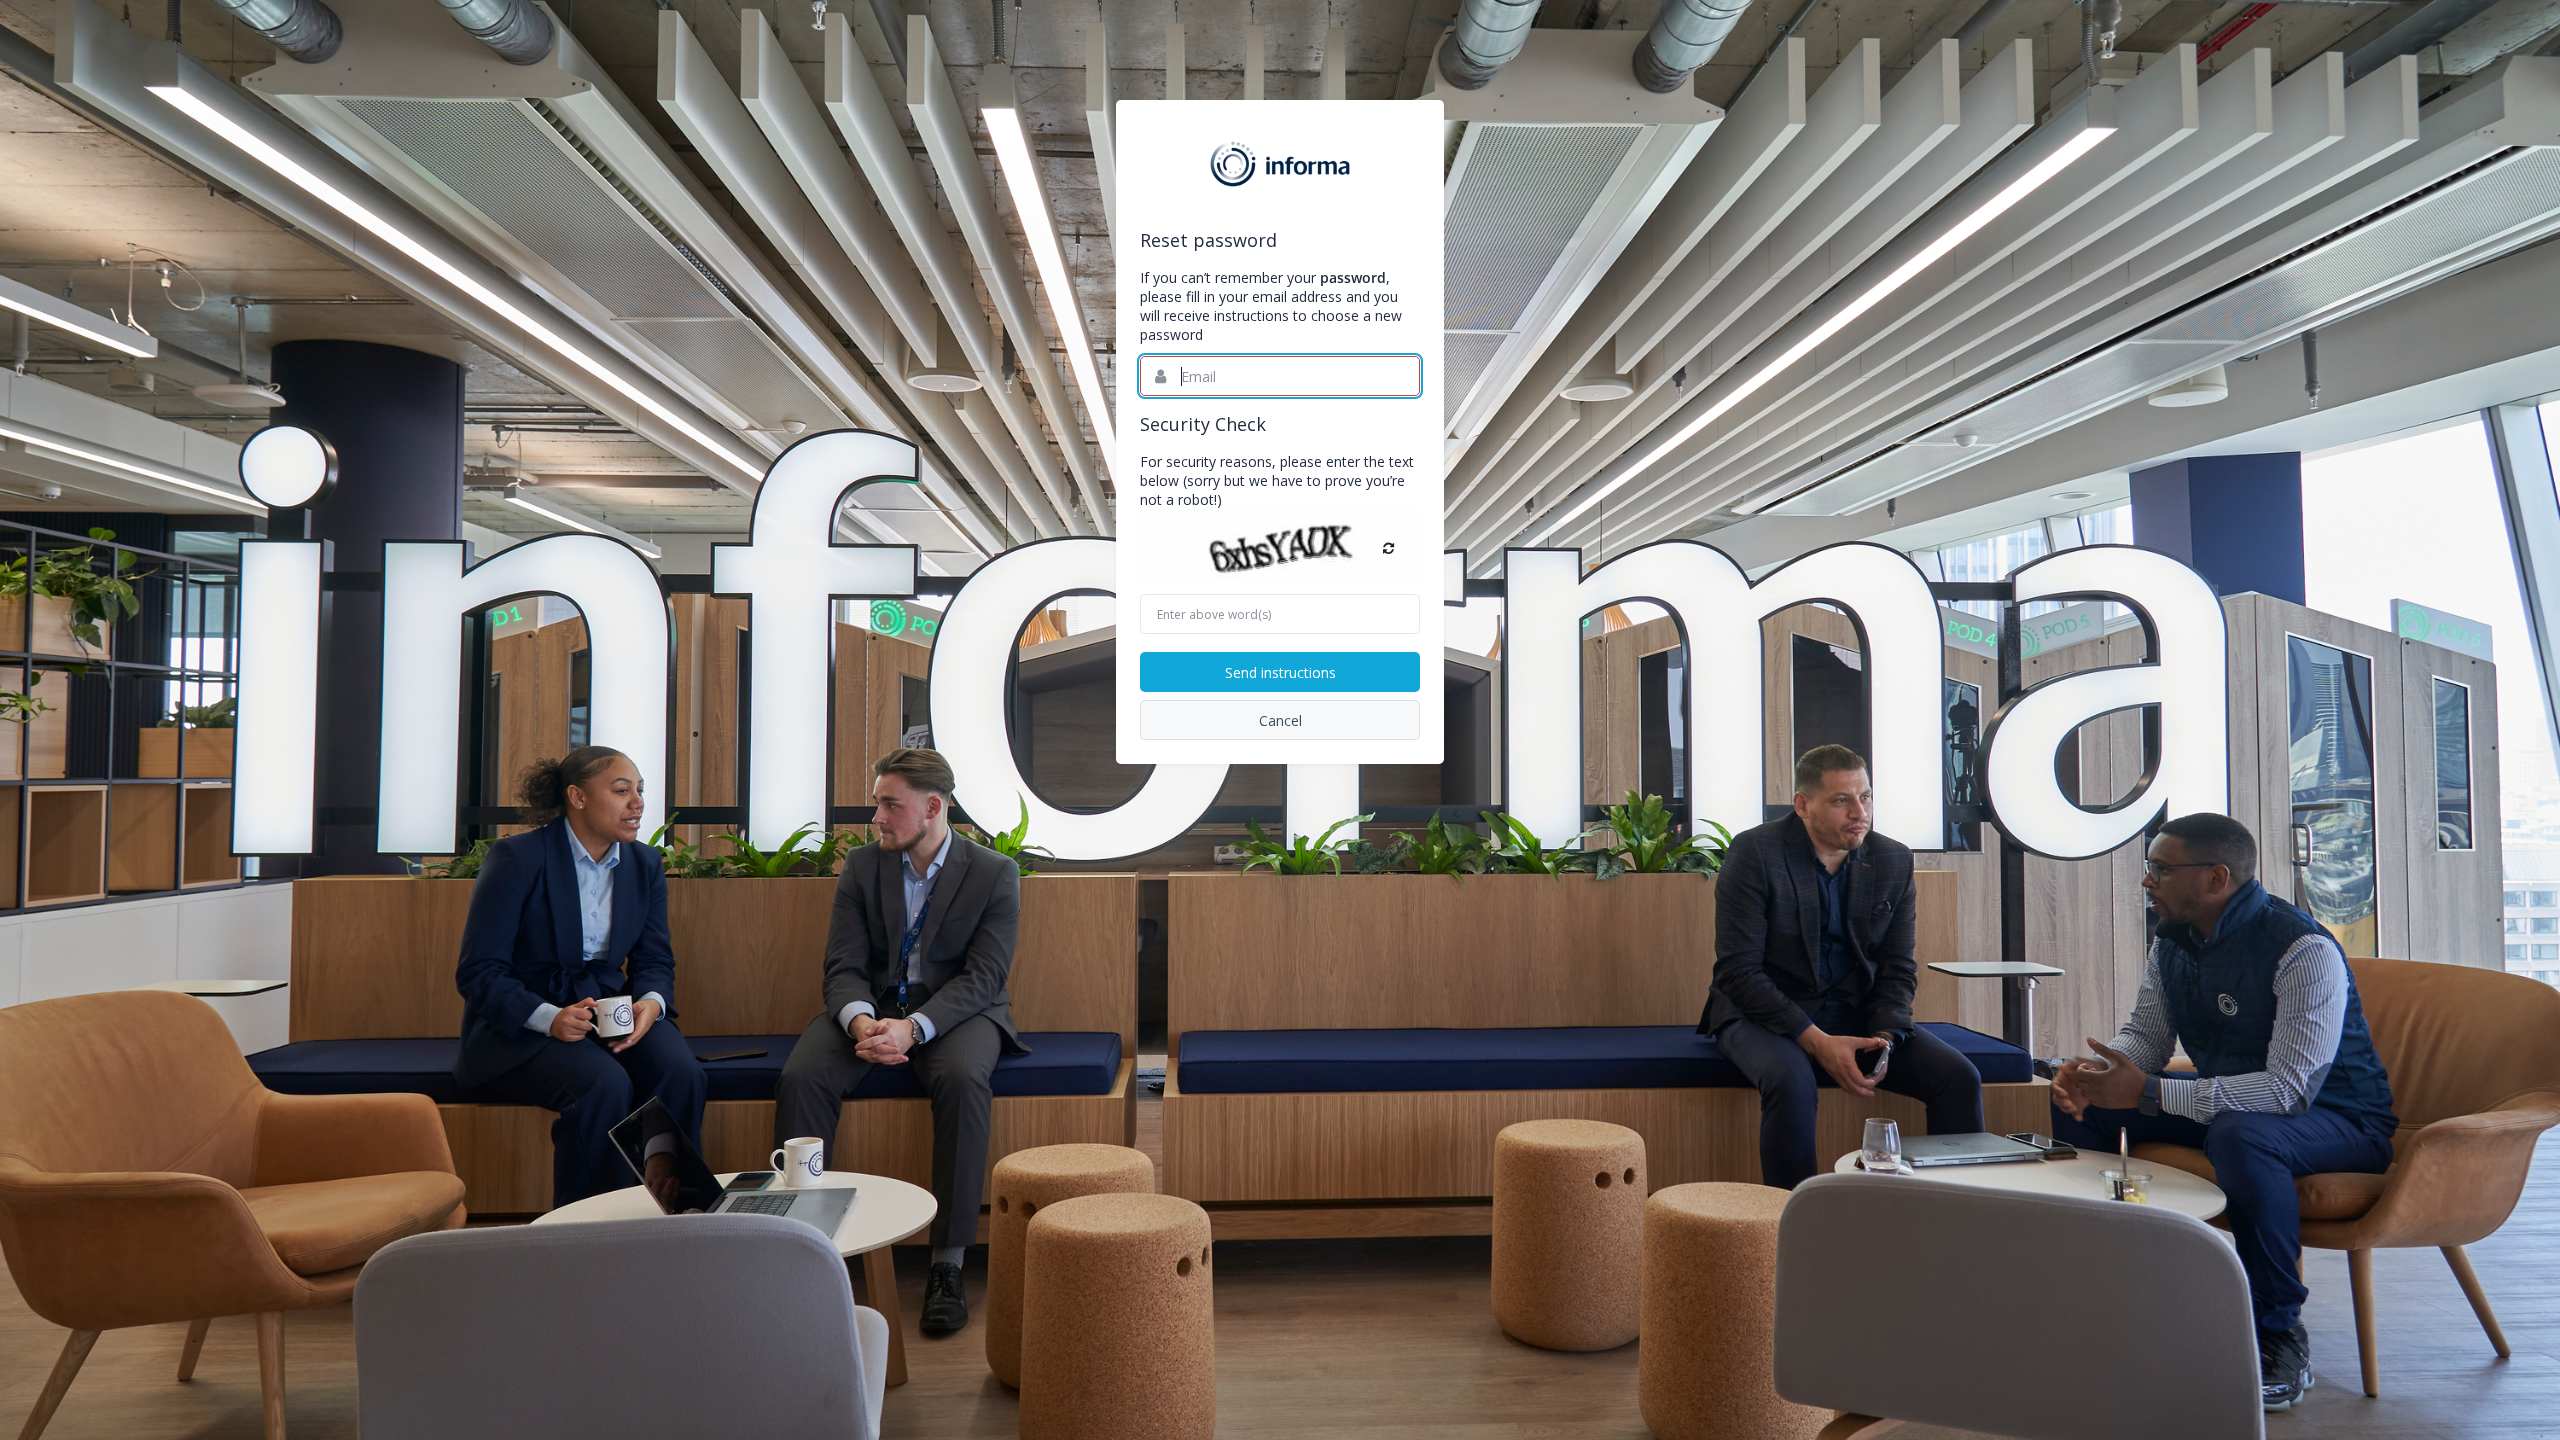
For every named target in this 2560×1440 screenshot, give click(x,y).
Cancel (1280, 720)
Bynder (1280, 164)
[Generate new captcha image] (1388, 548)
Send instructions (1280, 672)
